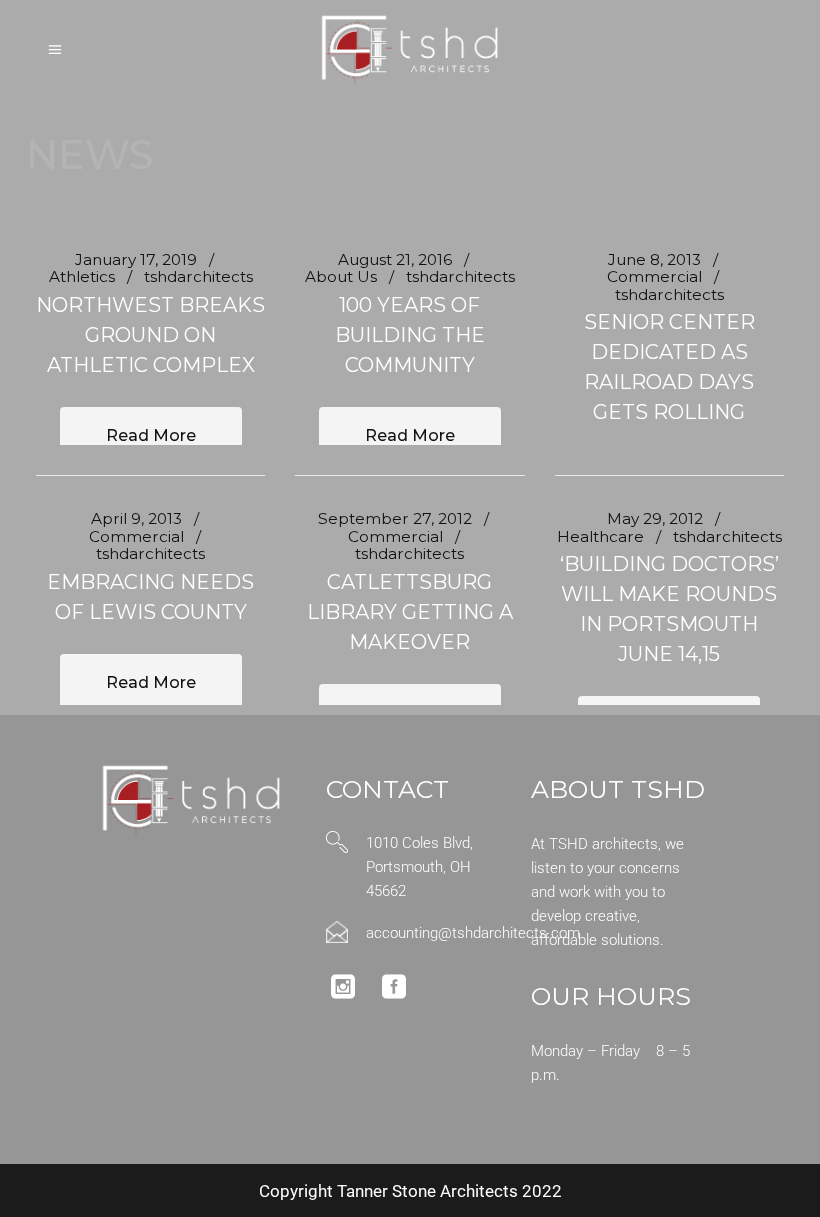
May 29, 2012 (655, 518)
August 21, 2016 (395, 259)
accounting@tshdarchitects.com (473, 933)
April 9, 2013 (136, 518)
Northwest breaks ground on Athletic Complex (150, 335)
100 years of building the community (410, 335)
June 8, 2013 (654, 259)
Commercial (654, 276)
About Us (341, 276)
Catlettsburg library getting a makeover (410, 612)
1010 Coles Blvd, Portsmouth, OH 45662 (419, 867)
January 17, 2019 (136, 259)
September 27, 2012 (395, 518)
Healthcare (600, 536)
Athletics (82, 276)
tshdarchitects (198, 276)
